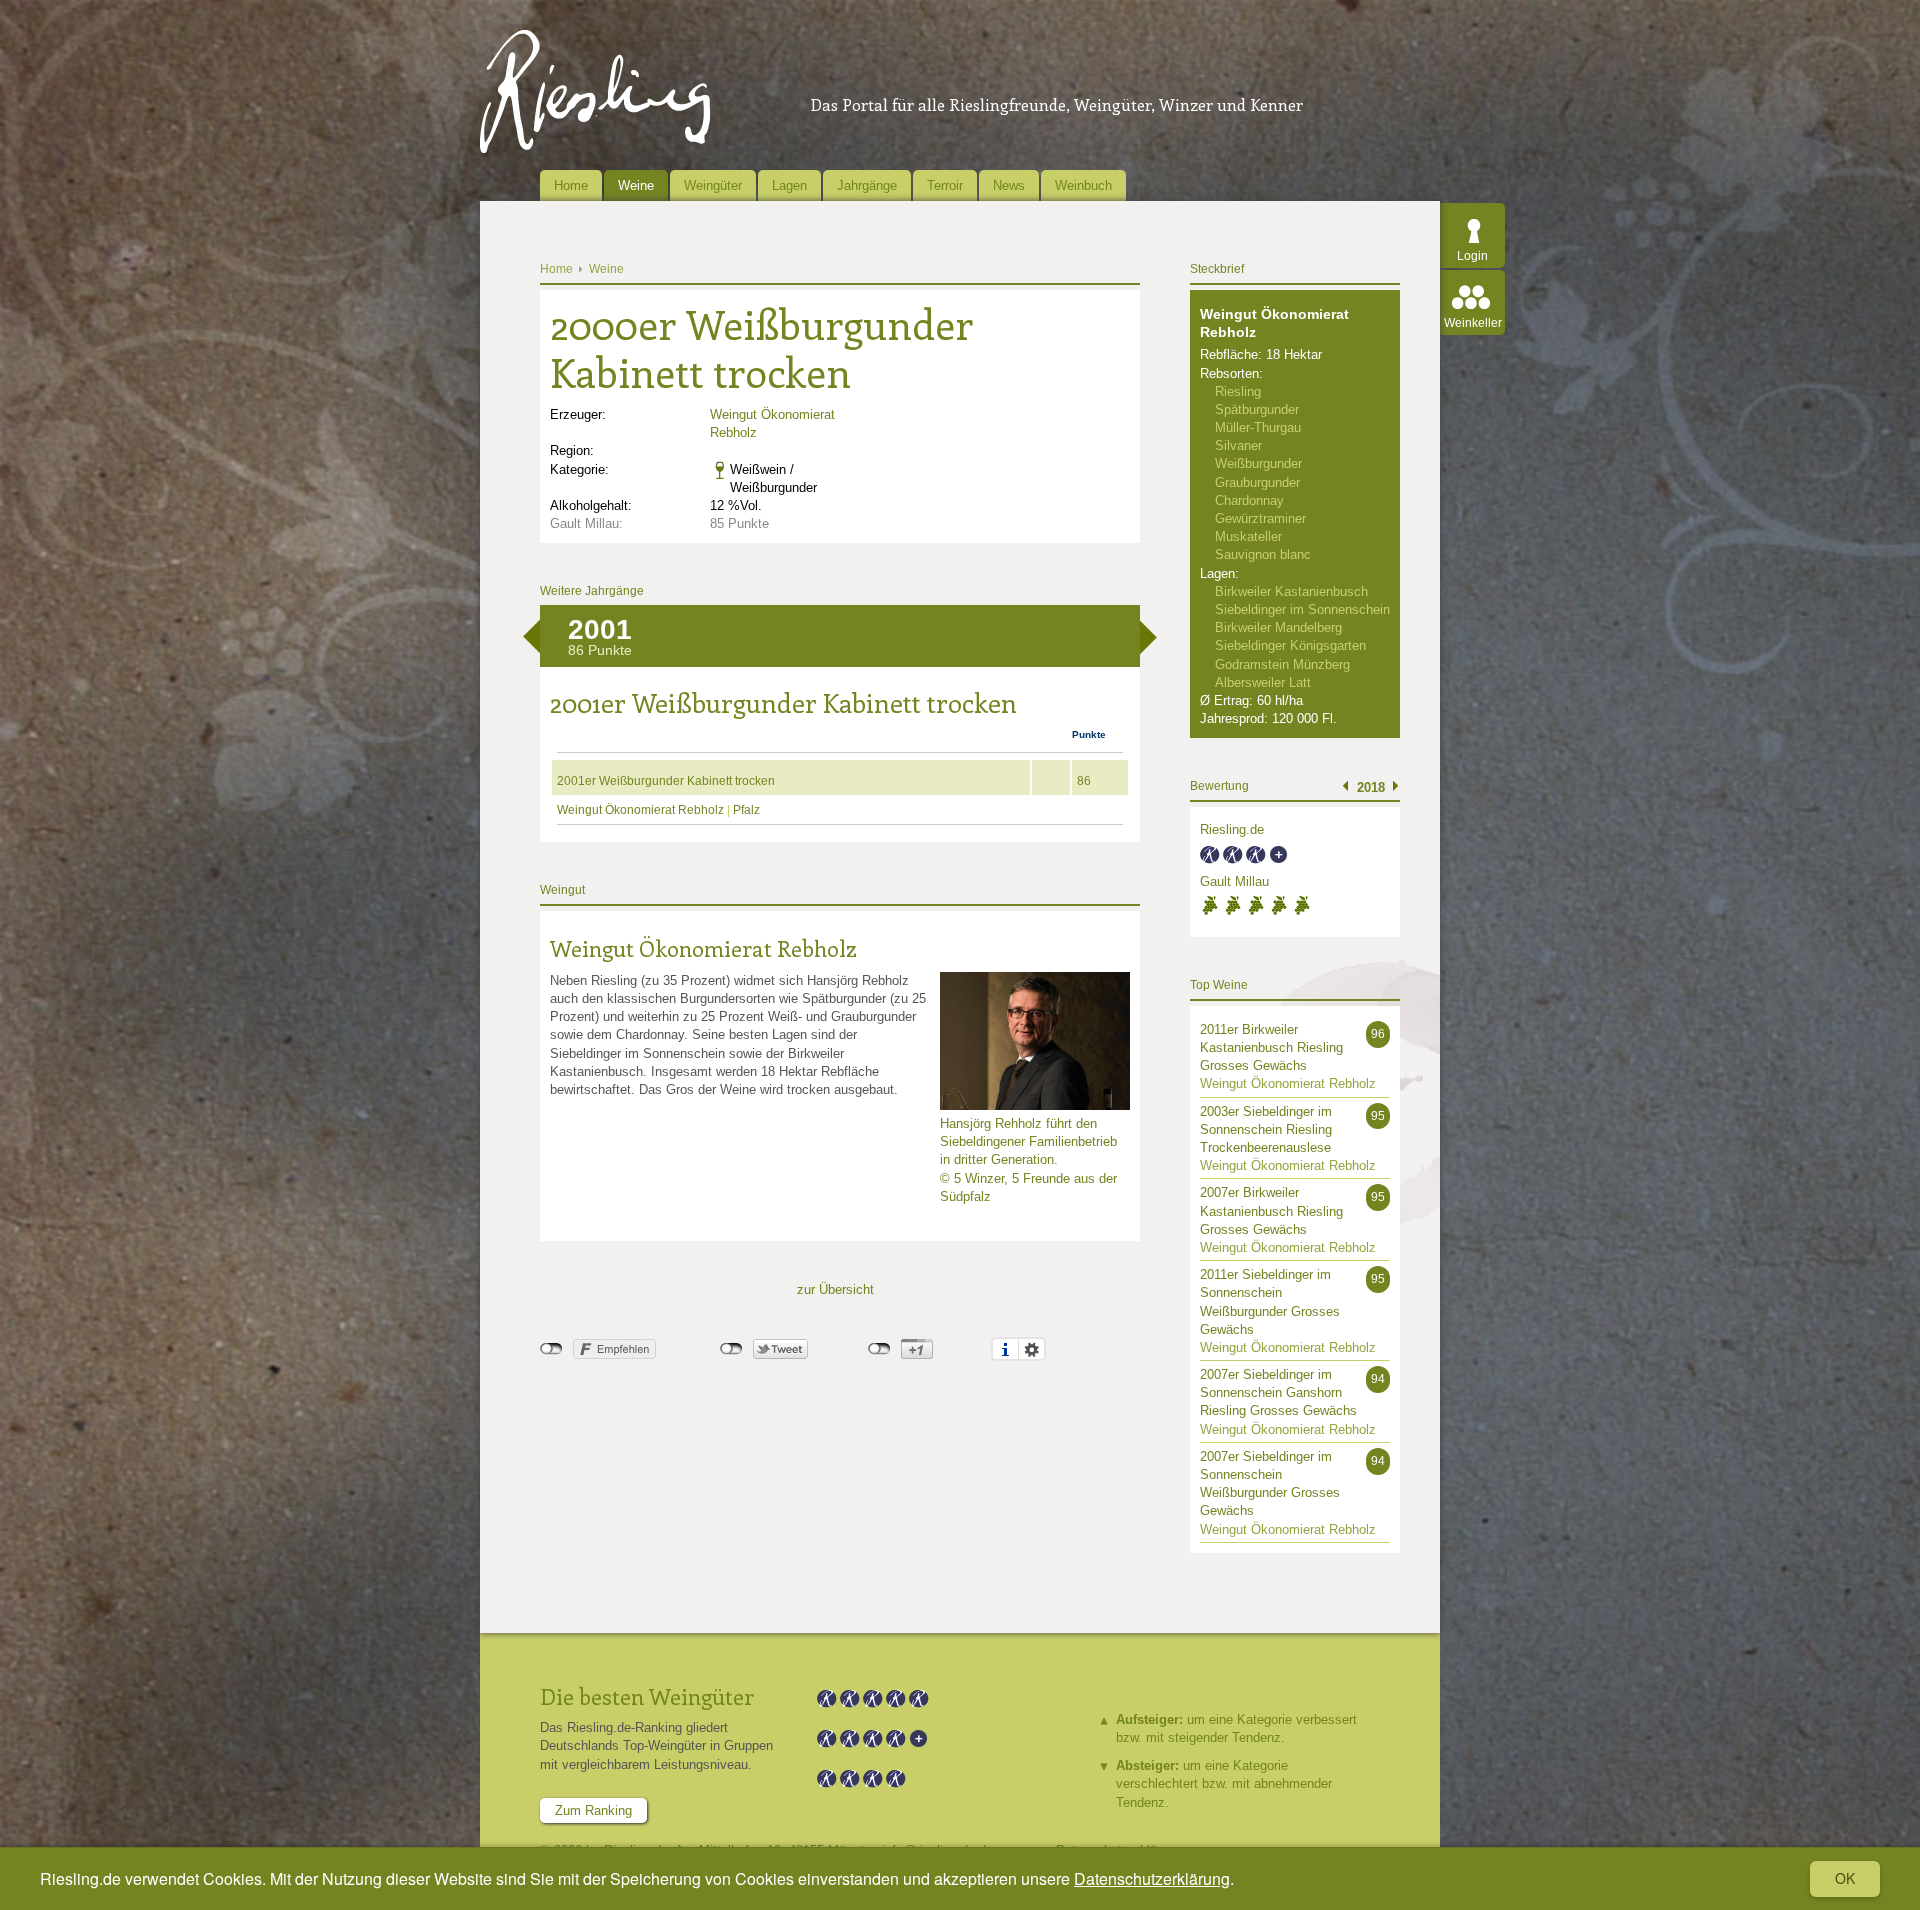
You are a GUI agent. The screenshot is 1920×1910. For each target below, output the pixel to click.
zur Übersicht (835, 1289)
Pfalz (746, 810)
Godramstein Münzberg (1282, 664)
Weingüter (713, 185)
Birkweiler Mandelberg (1278, 627)
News (1009, 185)
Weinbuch (1083, 185)
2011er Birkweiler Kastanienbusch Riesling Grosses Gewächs (1271, 1047)
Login (1472, 256)
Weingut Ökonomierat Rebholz (642, 810)
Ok (1845, 1878)
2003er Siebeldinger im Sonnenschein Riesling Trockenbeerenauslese (1266, 1129)
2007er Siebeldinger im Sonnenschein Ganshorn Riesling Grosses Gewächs (1278, 1392)
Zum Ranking (593, 1810)
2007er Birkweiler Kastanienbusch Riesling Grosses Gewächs (1271, 1210)
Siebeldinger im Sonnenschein (1302, 609)
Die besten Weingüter (647, 1696)
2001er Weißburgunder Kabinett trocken (666, 781)
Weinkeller (1473, 323)
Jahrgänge (867, 185)
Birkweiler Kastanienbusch (1291, 591)
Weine (636, 185)
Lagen (789, 185)
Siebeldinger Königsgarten (1290, 645)
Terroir (945, 185)
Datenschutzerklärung (1152, 1878)
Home (571, 185)
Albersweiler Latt (1263, 682)
